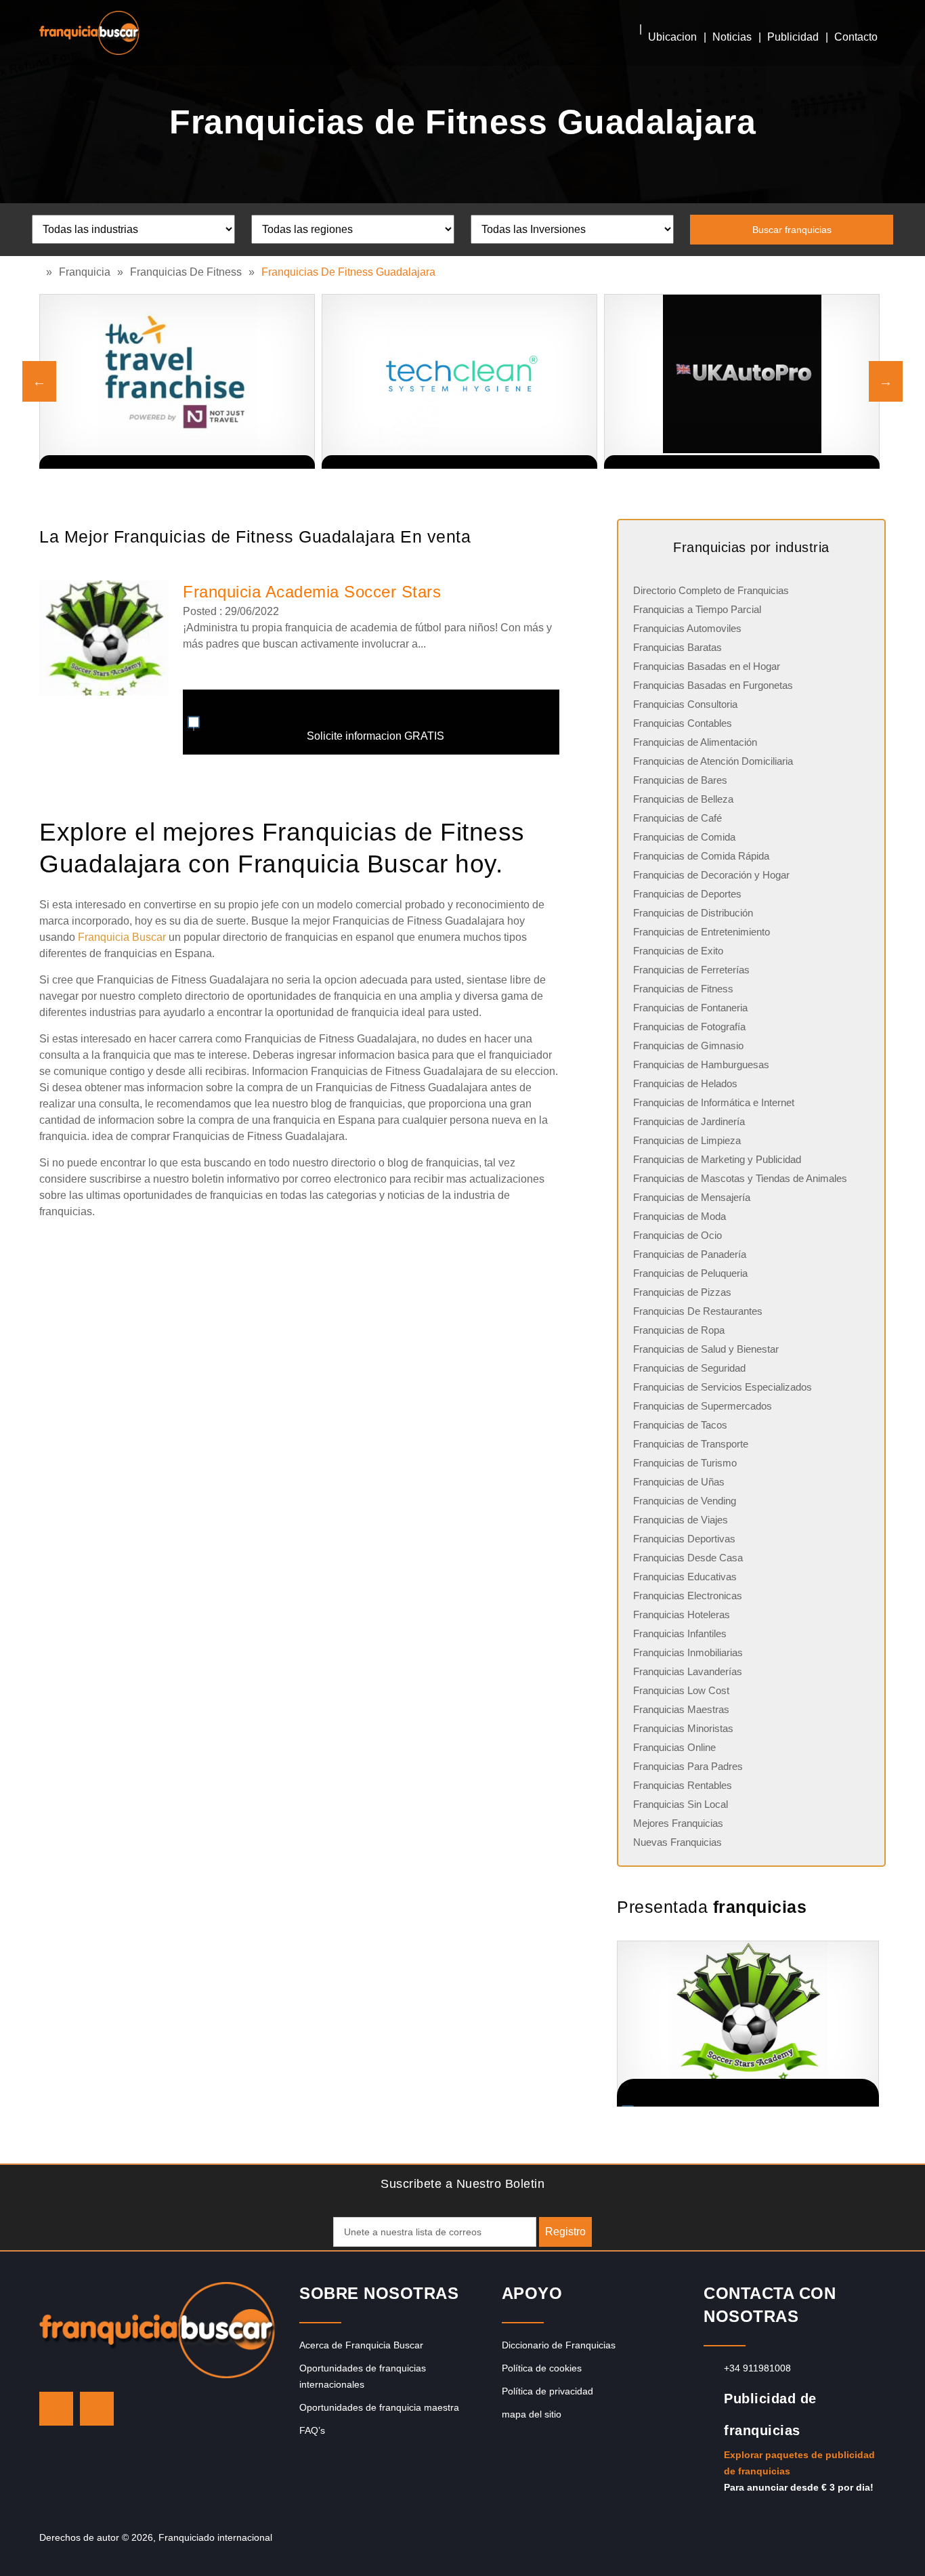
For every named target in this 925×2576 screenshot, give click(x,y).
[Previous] (39, 381)
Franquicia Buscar (122, 937)
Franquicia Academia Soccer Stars (312, 592)
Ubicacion (672, 37)
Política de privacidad (547, 2391)
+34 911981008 (757, 2368)
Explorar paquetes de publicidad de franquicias (799, 2463)
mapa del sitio (532, 2414)
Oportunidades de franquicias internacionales (363, 2376)
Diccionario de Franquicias (559, 2345)
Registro (565, 2232)
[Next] (886, 381)
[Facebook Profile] (97, 2409)
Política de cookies (542, 2368)
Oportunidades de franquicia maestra (379, 2407)
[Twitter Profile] (56, 2409)
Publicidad (793, 37)
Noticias (732, 37)
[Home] (43, 272)
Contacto (856, 37)
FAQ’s (312, 2430)
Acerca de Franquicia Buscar (361, 2345)
